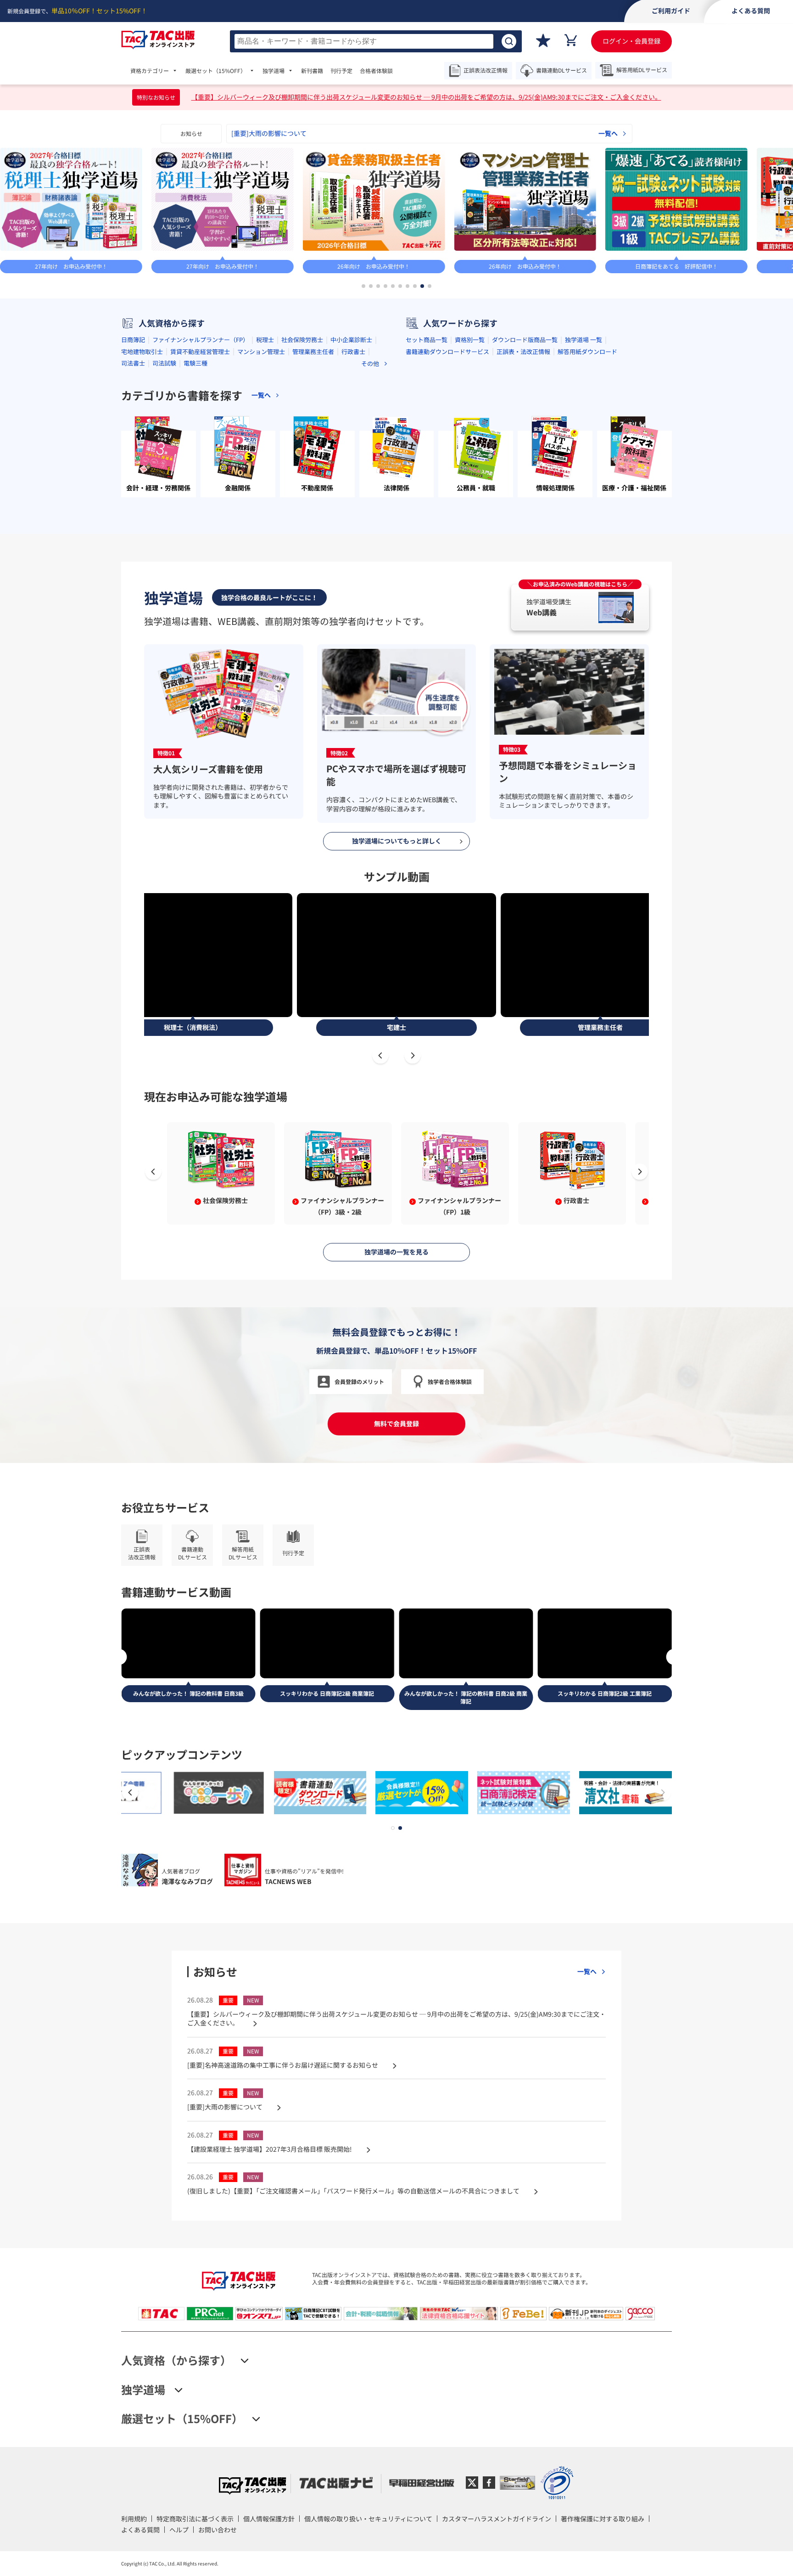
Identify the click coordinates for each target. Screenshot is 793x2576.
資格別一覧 (470, 340)
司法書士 (133, 363)
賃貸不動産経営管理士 (200, 352)
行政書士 (353, 352)
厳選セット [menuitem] (216, 71)
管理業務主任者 (313, 352)
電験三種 (195, 363)
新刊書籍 (312, 71)
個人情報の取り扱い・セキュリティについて (368, 2519)
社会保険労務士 (302, 340)
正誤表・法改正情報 (523, 352)
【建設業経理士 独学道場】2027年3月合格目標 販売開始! (314, 133)
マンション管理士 (261, 352)
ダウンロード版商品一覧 (525, 340)
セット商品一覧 (427, 340)
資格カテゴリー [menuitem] (150, 71)
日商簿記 (133, 340)
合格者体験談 (376, 71)
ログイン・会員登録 (631, 41)
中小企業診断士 (351, 340)
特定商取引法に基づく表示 (195, 2519)
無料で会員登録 (396, 1423)
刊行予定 (341, 71)
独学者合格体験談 (450, 1381)
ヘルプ (179, 2530)
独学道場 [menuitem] (274, 71)
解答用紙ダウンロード (587, 352)
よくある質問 (140, 2530)
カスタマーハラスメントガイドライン (497, 2519)
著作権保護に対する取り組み (603, 2519)
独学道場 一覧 (584, 340)
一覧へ (608, 133)
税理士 (265, 340)
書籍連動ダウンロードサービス (447, 352)
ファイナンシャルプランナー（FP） (201, 340)
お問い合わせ (218, 2530)
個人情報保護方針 (269, 2519)
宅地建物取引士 (142, 352)
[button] (363, 286)
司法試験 (164, 363)
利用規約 (134, 2519)
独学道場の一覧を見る (396, 1252)
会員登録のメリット (359, 1381)
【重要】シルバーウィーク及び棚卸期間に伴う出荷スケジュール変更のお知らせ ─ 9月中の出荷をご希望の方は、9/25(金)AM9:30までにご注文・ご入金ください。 (426, 97)
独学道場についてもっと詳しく (397, 841)
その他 (370, 363)
